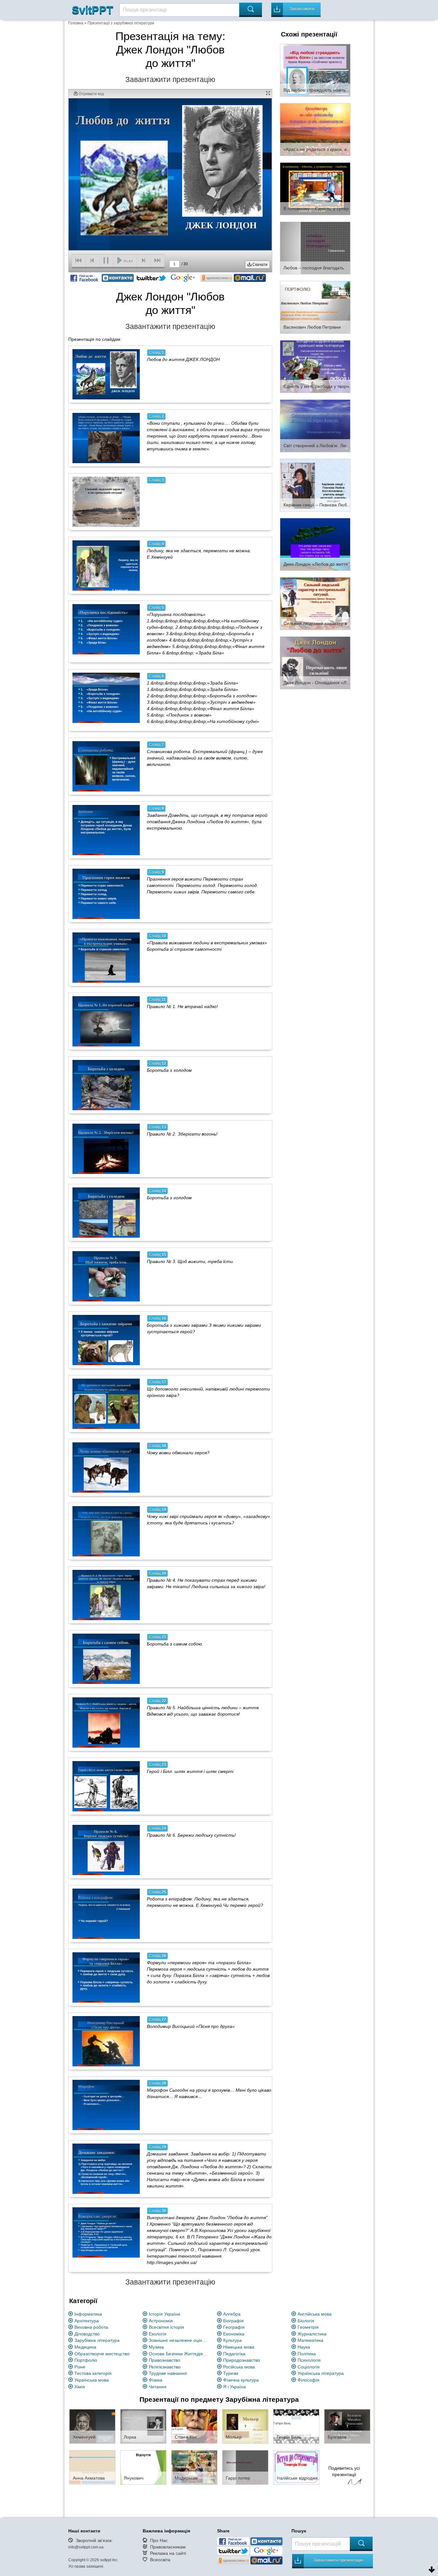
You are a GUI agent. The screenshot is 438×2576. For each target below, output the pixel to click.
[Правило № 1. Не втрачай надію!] (106, 1021)
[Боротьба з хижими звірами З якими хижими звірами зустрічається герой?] (106, 1340)
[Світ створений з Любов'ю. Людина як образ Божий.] (315, 425)
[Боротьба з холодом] (106, 1085)
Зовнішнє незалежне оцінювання (179, 2340)
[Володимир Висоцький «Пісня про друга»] (106, 2041)
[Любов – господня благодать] (315, 248)
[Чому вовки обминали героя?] (106, 1467)
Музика (156, 2347)
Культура (232, 2340)
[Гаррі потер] (245, 2467)
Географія (234, 2327)
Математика (310, 2340)
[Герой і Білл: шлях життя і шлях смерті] (106, 1786)
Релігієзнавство (165, 2367)
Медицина (85, 2347)
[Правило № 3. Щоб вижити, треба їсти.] (106, 1276)
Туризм (231, 2373)
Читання (158, 2387)
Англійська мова (315, 2314)
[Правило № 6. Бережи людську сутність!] (106, 1850)
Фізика (156, 2380)
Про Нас (159, 2540)
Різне (80, 2367)
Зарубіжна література (97, 2340)
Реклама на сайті (168, 2553)
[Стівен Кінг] (194, 2426)
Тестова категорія (93, 2373)
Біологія (306, 2321)
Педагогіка (234, 2354)
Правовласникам (168, 2547)
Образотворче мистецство (102, 2354)
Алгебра (232, 2314)
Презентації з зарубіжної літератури (121, 23)
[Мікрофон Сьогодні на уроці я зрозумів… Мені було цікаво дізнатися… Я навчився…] (106, 2105)
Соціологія (309, 2367)
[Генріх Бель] (296, 2426)
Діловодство (87, 2334)
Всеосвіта (160, 2560)
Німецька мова (239, 2347)
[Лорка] (143, 2426)
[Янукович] (143, 2467)
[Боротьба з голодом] (106, 1212)
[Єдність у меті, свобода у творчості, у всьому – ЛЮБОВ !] (315, 366)
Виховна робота (91, 2327)
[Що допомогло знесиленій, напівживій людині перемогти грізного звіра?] (106, 1404)
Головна (76, 23)
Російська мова (239, 2367)
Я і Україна (235, 2387)
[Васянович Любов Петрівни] (315, 307)
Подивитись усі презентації (344, 2471)
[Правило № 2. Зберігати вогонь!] (106, 1149)
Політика (307, 2354)
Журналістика (312, 2334)
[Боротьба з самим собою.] (106, 1659)
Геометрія (308, 2327)
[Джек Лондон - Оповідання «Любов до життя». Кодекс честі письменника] (315, 662)
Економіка (234, 2334)
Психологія (309, 2360)
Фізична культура (241, 2380)
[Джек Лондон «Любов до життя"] (315, 544)
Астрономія (161, 2321)
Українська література (321, 2373)
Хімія (80, 2387)
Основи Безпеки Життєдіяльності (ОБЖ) (179, 2354)
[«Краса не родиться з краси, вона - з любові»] (315, 129)
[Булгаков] (347, 2426)
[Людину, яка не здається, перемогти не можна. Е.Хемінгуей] (106, 565)
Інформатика (88, 2314)
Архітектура (87, 2321)
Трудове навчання (168, 2373)
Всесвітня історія (166, 2327)
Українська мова (92, 2380)
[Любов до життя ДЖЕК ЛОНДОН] (106, 374)
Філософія (308, 2380)
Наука (304, 2347)
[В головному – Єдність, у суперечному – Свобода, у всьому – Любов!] (315, 188)
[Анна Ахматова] (92, 2467)
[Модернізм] (194, 2467)
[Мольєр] (245, 2426)
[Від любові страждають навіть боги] (315, 70)
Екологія (158, 2334)
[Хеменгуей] (92, 2426)
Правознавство (164, 2360)
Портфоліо (86, 2360)
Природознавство (242, 2360)
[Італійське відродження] (296, 2467)
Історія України (164, 2314)
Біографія (233, 2321)
